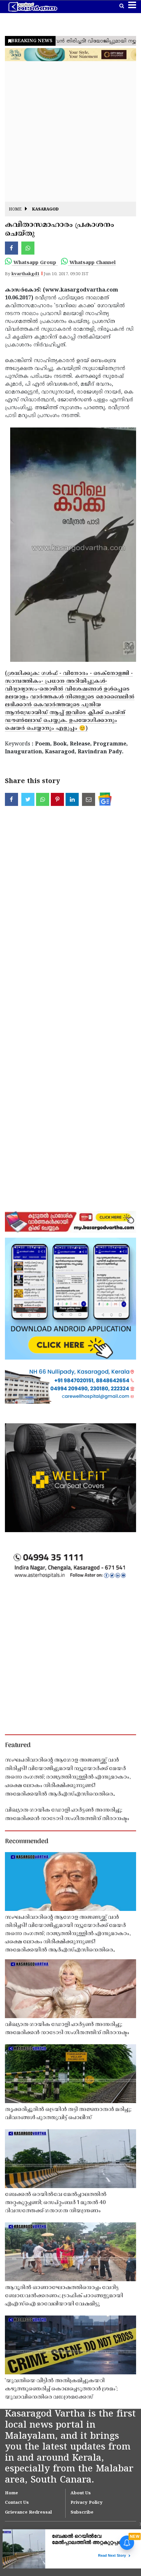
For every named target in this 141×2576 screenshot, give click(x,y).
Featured (18, 1746)
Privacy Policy (87, 2503)
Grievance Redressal (28, 2513)
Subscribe (82, 2513)
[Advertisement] (70, 131)
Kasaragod (45, 210)
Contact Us (17, 2503)
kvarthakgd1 (25, 274)
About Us (81, 2493)
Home (15, 210)
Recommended (27, 1842)
